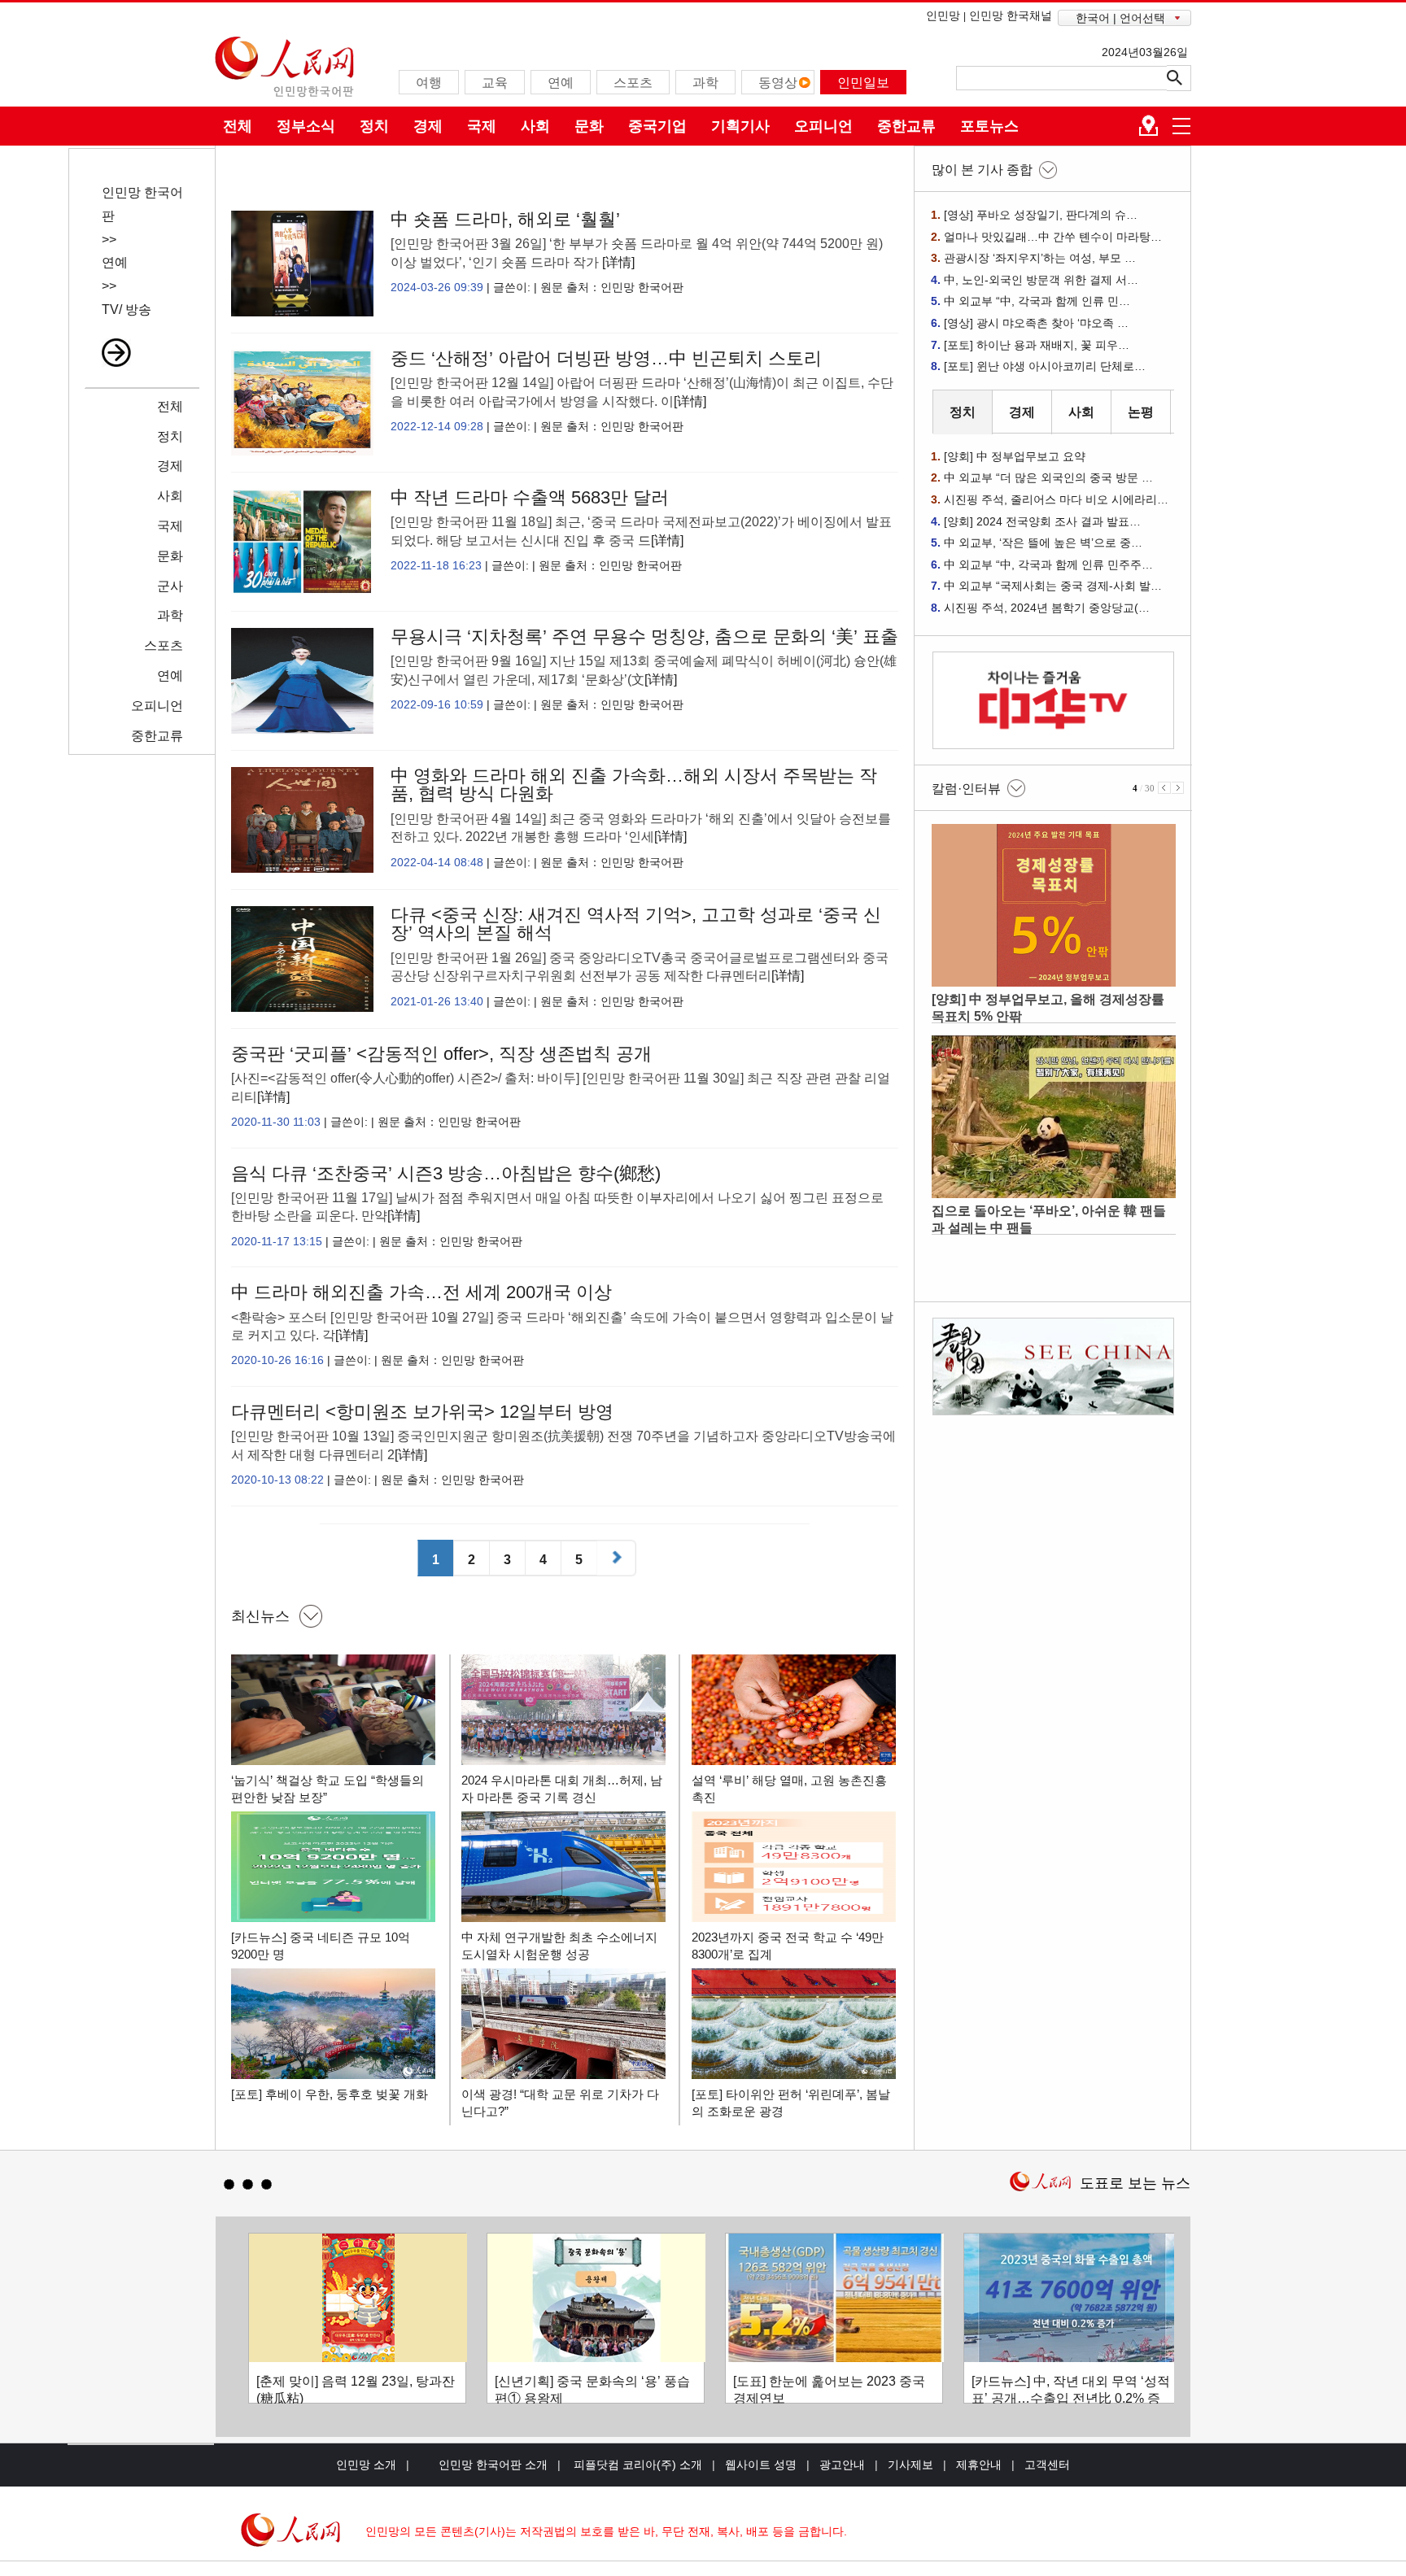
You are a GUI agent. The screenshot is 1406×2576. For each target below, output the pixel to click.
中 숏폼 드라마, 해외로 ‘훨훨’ (505, 219)
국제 (482, 126)
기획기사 (740, 126)
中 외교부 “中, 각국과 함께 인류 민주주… (1048, 564)
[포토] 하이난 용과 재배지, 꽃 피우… (1037, 345)
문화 (589, 126)
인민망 (943, 15)
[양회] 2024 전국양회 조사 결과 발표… (1042, 521)
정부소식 (306, 126)
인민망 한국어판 (642, 287)
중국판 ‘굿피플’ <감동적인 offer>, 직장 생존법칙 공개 (441, 1054)
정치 (374, 126)
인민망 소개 (366, 2465)
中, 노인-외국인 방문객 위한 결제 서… (1041, 280)
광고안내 (842, 2465)
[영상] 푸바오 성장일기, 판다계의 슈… (1041, 215)
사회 (535, 126)
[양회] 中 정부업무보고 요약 (1015, 456)
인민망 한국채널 (1011, 15)
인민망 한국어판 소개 (493, 2465)
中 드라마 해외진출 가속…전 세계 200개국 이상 (421, 1292)
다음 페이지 (618, 1560)
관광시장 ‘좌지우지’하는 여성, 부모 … (1040, 258)
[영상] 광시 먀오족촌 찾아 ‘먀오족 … (1036, 323)
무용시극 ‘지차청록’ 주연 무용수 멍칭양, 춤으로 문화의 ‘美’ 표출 (644, 636)
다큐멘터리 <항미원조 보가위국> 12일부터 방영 (422, 1412)
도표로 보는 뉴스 (1135, 2183)
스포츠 (164, 645)
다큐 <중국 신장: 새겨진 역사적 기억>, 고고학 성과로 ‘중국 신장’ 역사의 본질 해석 (636, 924)
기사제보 (910, 2465)
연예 (115, 262)
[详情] (618, 262)
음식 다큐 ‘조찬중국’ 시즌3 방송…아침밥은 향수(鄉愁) (446, 1173)
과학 (170, 615)
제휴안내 (979, 2465)
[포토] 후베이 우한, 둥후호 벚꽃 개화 (330, 2094)
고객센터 (1047, 2465)
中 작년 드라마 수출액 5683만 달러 (530, 497)
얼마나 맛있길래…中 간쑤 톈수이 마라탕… (1053, 237)
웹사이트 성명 (761, 2465)
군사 (170, 586)
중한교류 (906, 126)
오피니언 (823, 126)
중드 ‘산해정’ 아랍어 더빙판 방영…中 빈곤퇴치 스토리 (606, 358)
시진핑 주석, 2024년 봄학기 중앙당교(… (1047, 608)
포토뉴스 (989, 126)
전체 (238, 126)
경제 (428, 126)
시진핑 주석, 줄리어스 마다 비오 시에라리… (1056, 499)
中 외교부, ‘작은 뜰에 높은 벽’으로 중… (1043, 543)
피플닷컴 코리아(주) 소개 (636, 2465)
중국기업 (657, 126)
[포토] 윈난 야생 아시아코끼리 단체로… (1045, 366)
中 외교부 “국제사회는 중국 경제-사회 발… (1053, 586)
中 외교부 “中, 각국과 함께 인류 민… (1037, 301)
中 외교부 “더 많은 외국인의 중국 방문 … (1048, 477)
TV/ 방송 (127, 309)
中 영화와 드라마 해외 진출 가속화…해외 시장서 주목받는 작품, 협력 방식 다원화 (634, 785)
